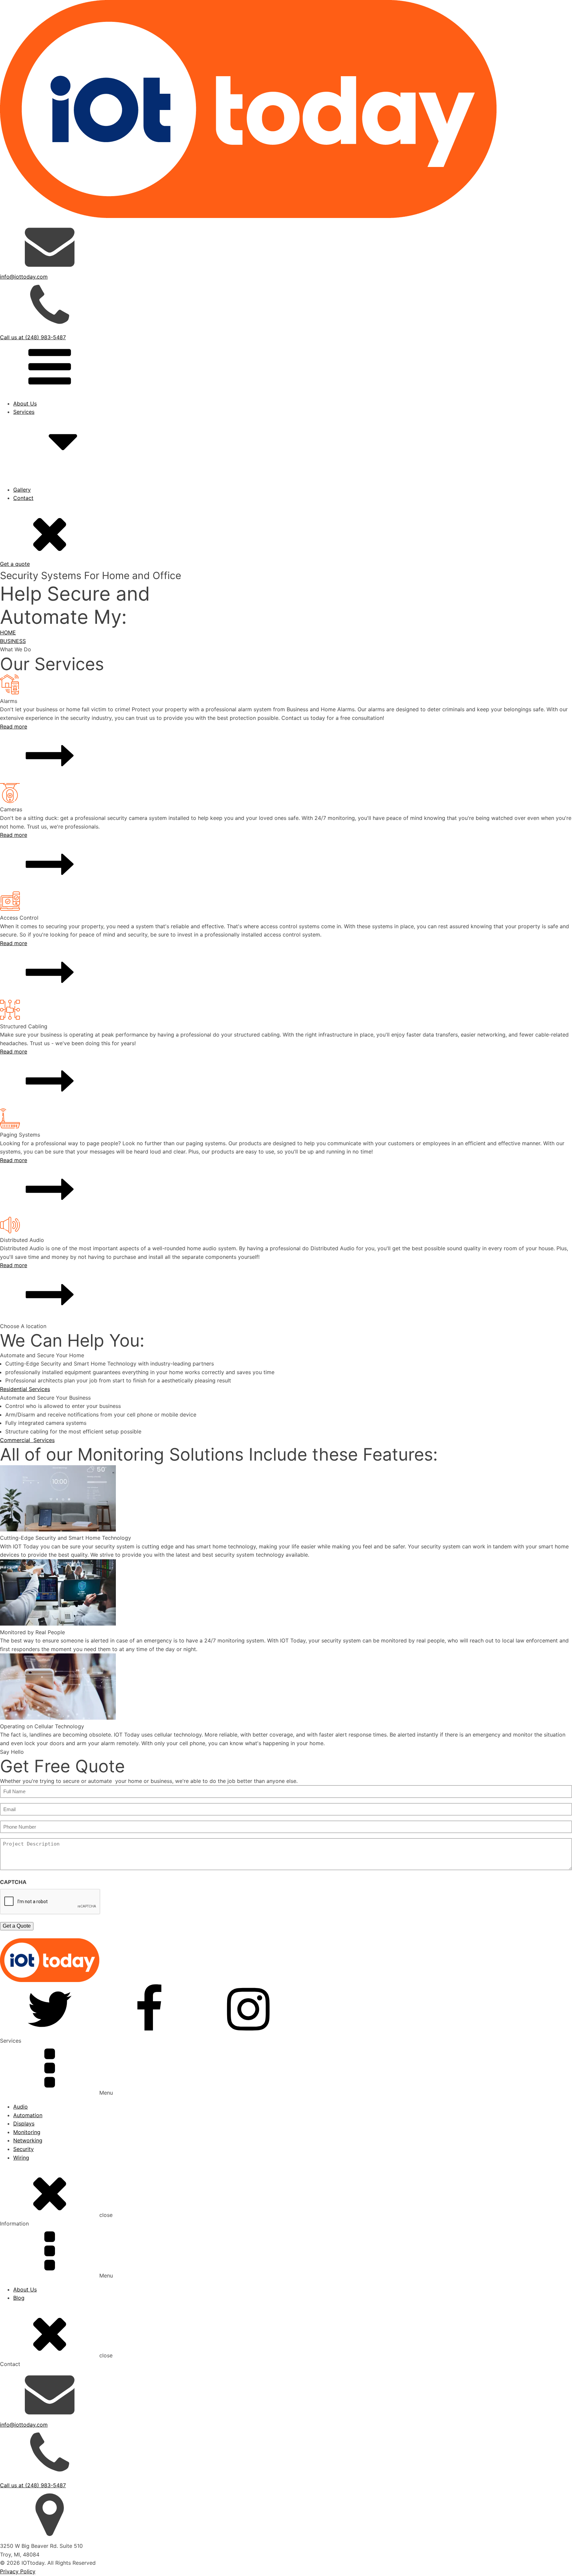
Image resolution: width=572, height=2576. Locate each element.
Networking (28, 2140)
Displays (24, 2123)
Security (24, 2149)
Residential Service (50, 506)
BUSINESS (13, 641)
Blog (19, 2298)
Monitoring (27, 2132)
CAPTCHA (13, 1882)
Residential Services (25, 1389)
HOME (8, 632)
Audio (21, 2107)
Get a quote (15, 564)
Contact (23, 498)
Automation (28, 2115)
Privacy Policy (18, 2571)
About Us (25, 403)
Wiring (21, 2158)
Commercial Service (52, 514)
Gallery (22, 490)
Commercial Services (27, 1440)
